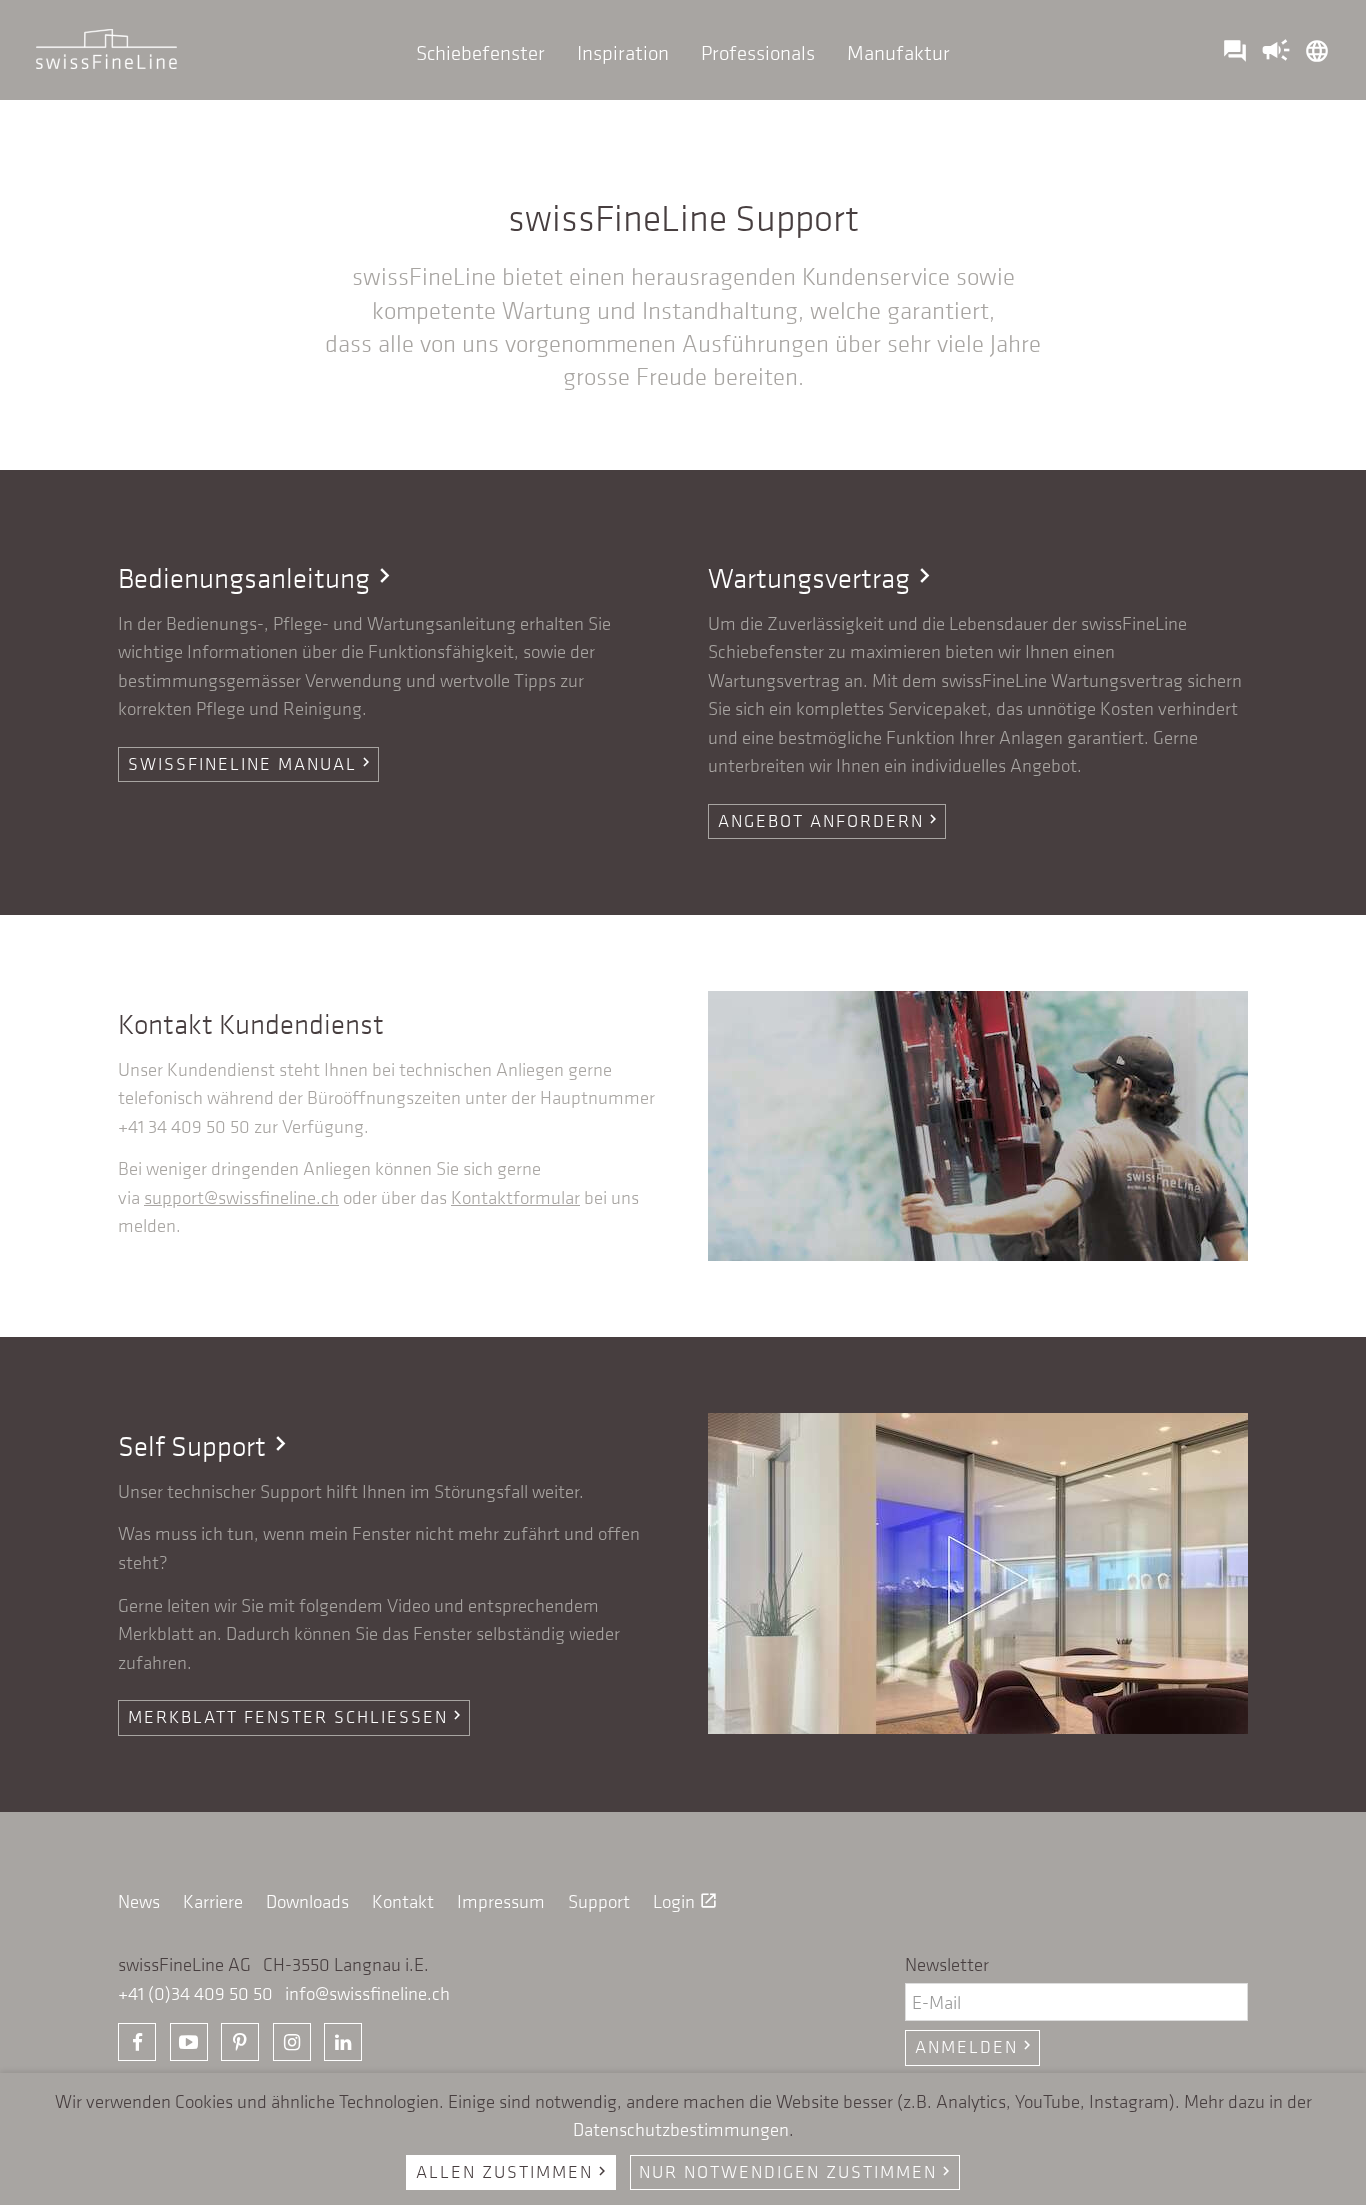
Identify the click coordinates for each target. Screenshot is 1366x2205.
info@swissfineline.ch (367, 1993)
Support (599, 1901)
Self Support (206, 1445)
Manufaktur (898, 52)
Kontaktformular (515, 1197)
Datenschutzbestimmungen (681, 2129)
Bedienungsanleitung (258, 577)
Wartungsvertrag (823, 577)
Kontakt (403, 1901)
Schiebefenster (480, 52)
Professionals (758, 52)
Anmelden (975, 2047)
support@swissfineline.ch (241, 1197)
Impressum (501, 1901)
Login (685, 1901)
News (139, 1901)
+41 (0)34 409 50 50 (195, 1993)
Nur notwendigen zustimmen (797, 2172)
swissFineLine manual (251, 764)
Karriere (213, 1901)
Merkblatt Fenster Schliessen (297, 1717)
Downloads (307, 1901)
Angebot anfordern (830, 821)
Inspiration (623, 52)
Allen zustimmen (513, 2172)
